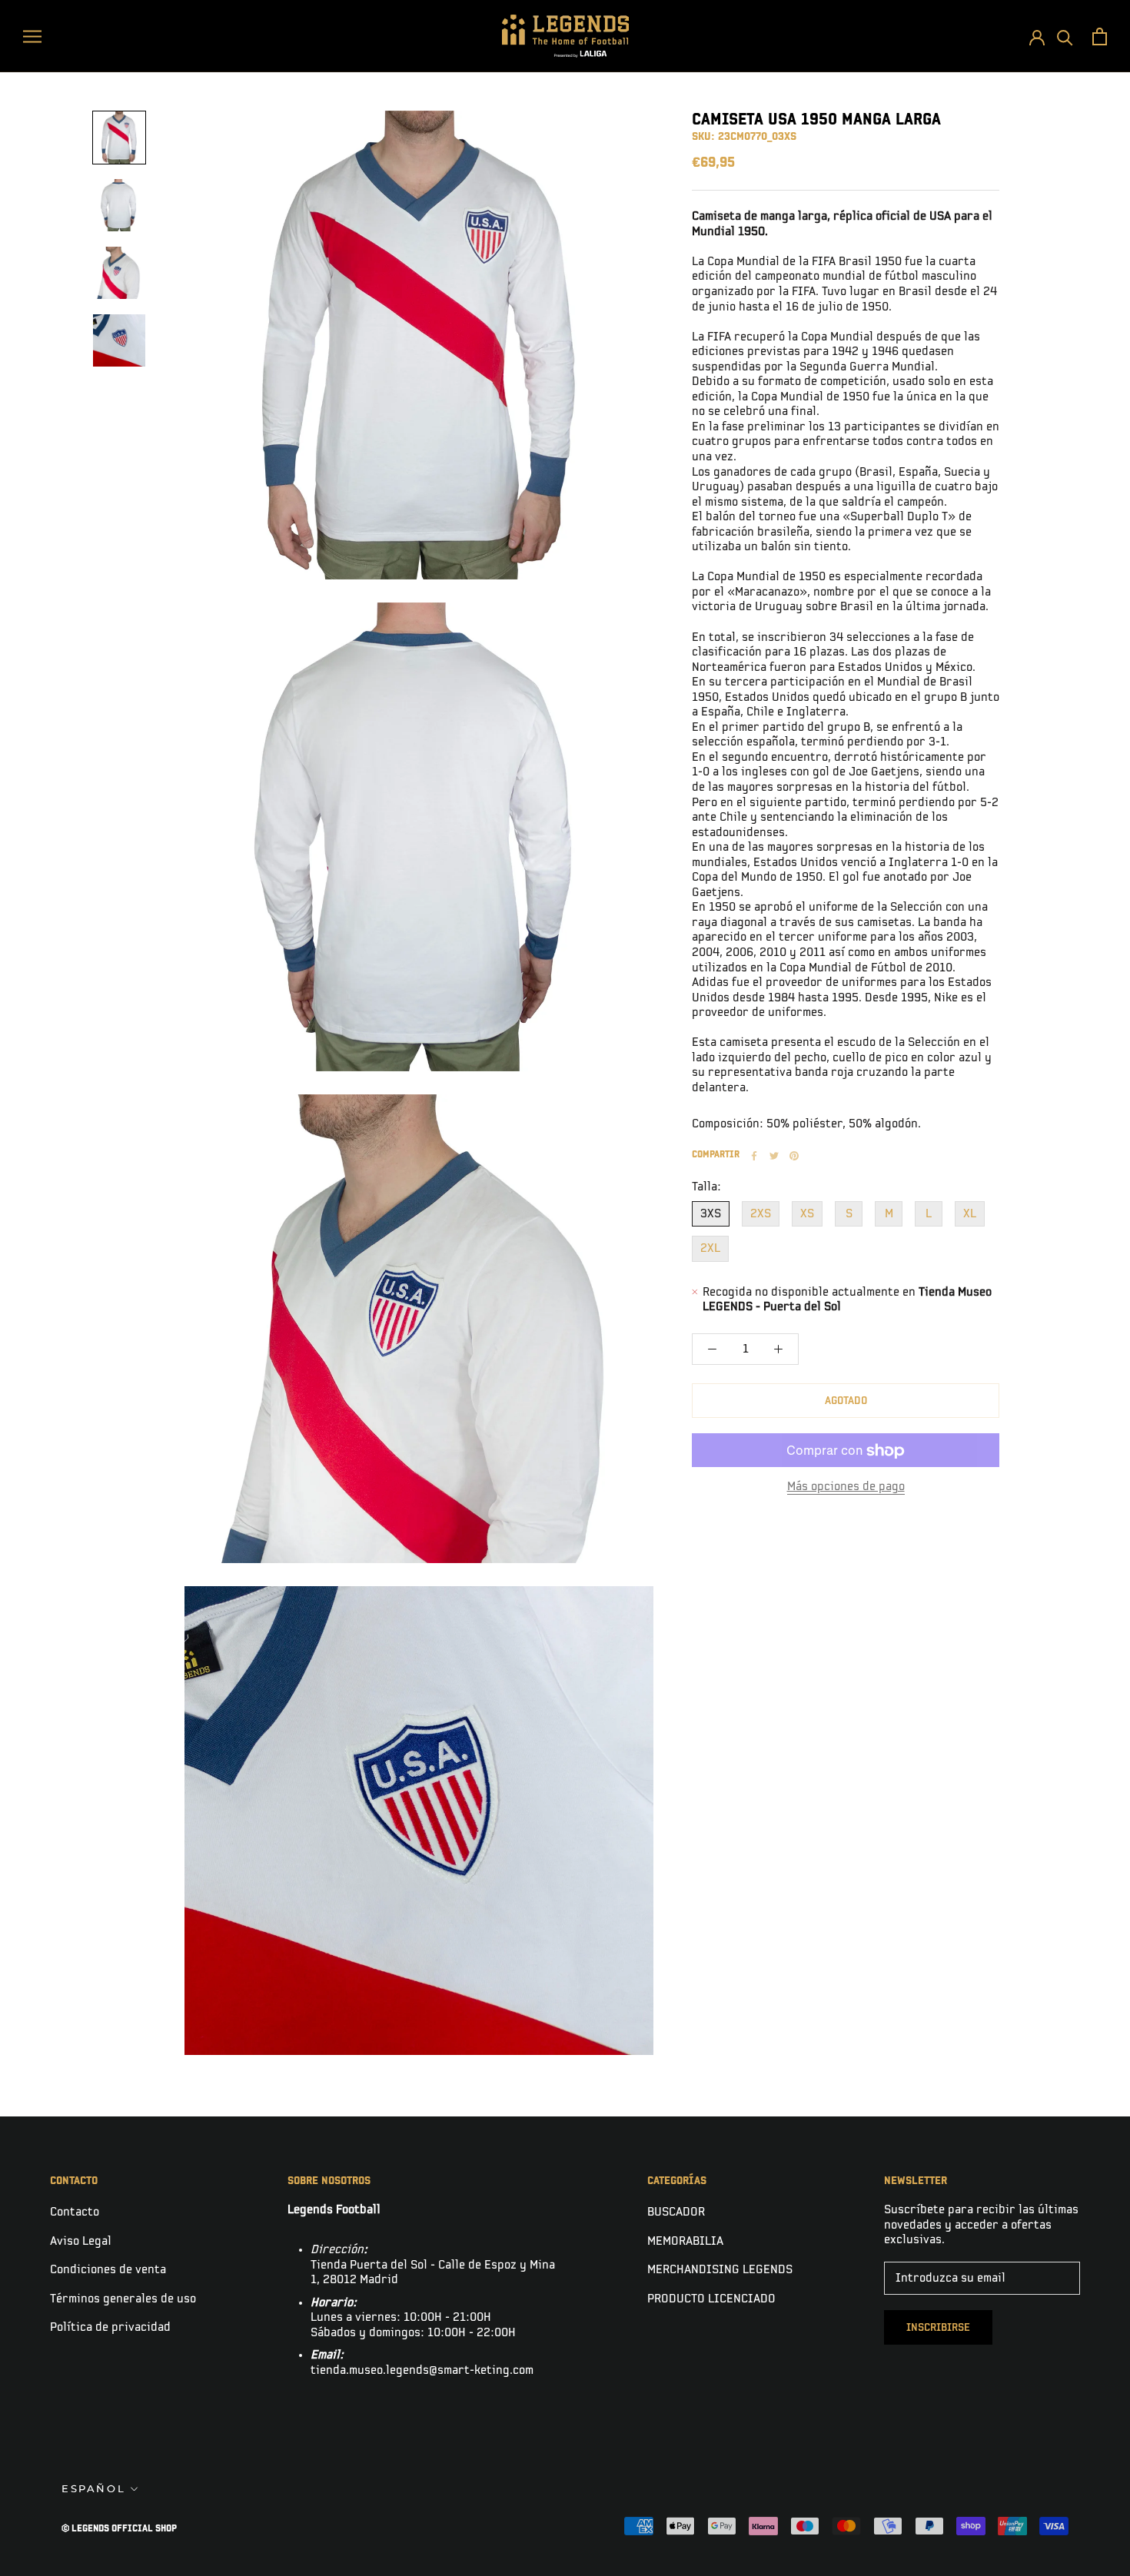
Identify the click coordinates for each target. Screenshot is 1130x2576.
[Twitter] (774, 1156)
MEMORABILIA (685, 2241)
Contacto (75, 2212)
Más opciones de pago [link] (846, 1487)
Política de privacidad (110, 2327)
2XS (761, 1214)
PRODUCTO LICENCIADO (711, 2299)
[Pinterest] (794, 1156)
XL (970, 1214)
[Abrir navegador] (32, 36)
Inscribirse (938, 2327)
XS (807, 1214)
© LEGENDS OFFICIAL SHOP (119, 2529)
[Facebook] (754, 1156)
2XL (710, 1248)
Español (93, 2488)
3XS (711, 1214)
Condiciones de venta (108, 2270)
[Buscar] (1065, 37)
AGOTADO (846, 1401)
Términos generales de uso (123, 2299)
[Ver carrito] (1100, 37)
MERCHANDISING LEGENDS (720, 2270)
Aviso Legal (81, 2241)
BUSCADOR (676, 2212)
